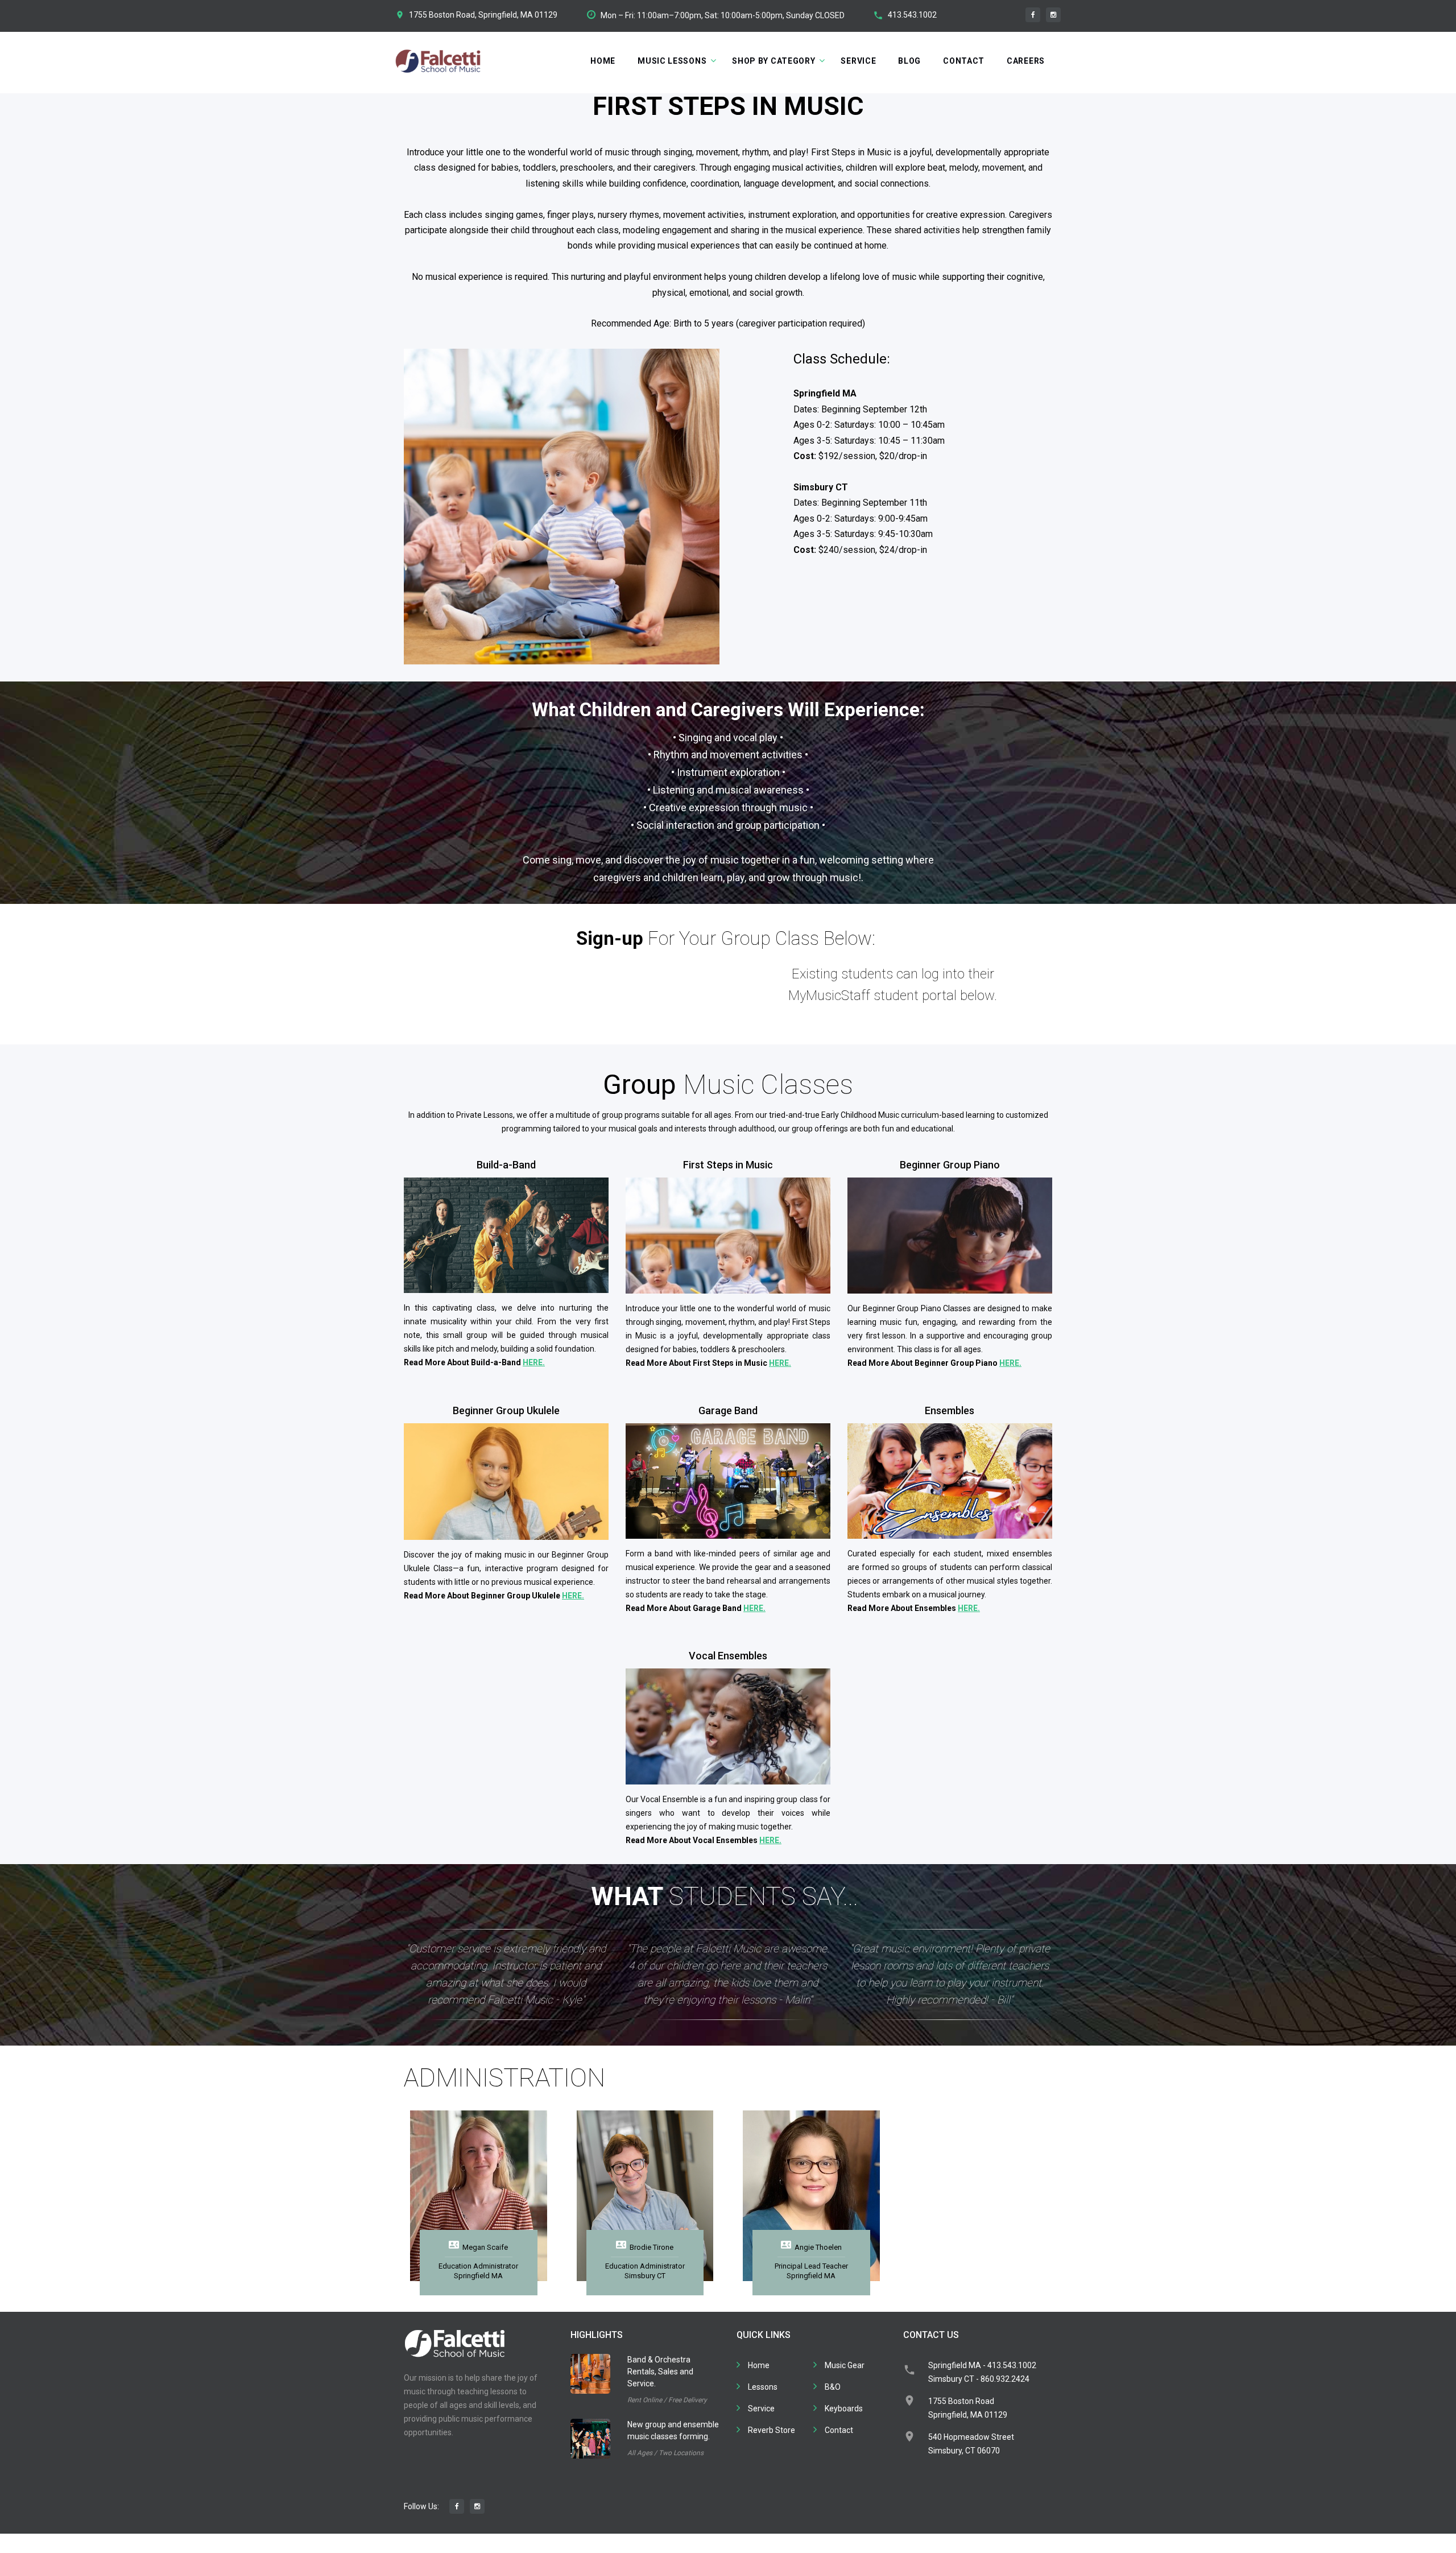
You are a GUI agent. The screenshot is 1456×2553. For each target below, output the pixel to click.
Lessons (763, 2387)
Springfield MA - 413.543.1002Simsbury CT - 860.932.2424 (982, 2372)
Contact (964, 61)
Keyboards (844, 2409)
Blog (909, 61)
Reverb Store (772, 2430)
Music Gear (845, 2365)
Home (603, 61)
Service (858, 61)
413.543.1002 (912, 15)
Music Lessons (672, 61)
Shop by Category (773, 61)
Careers (1026, 61)
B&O (833, 2387)
